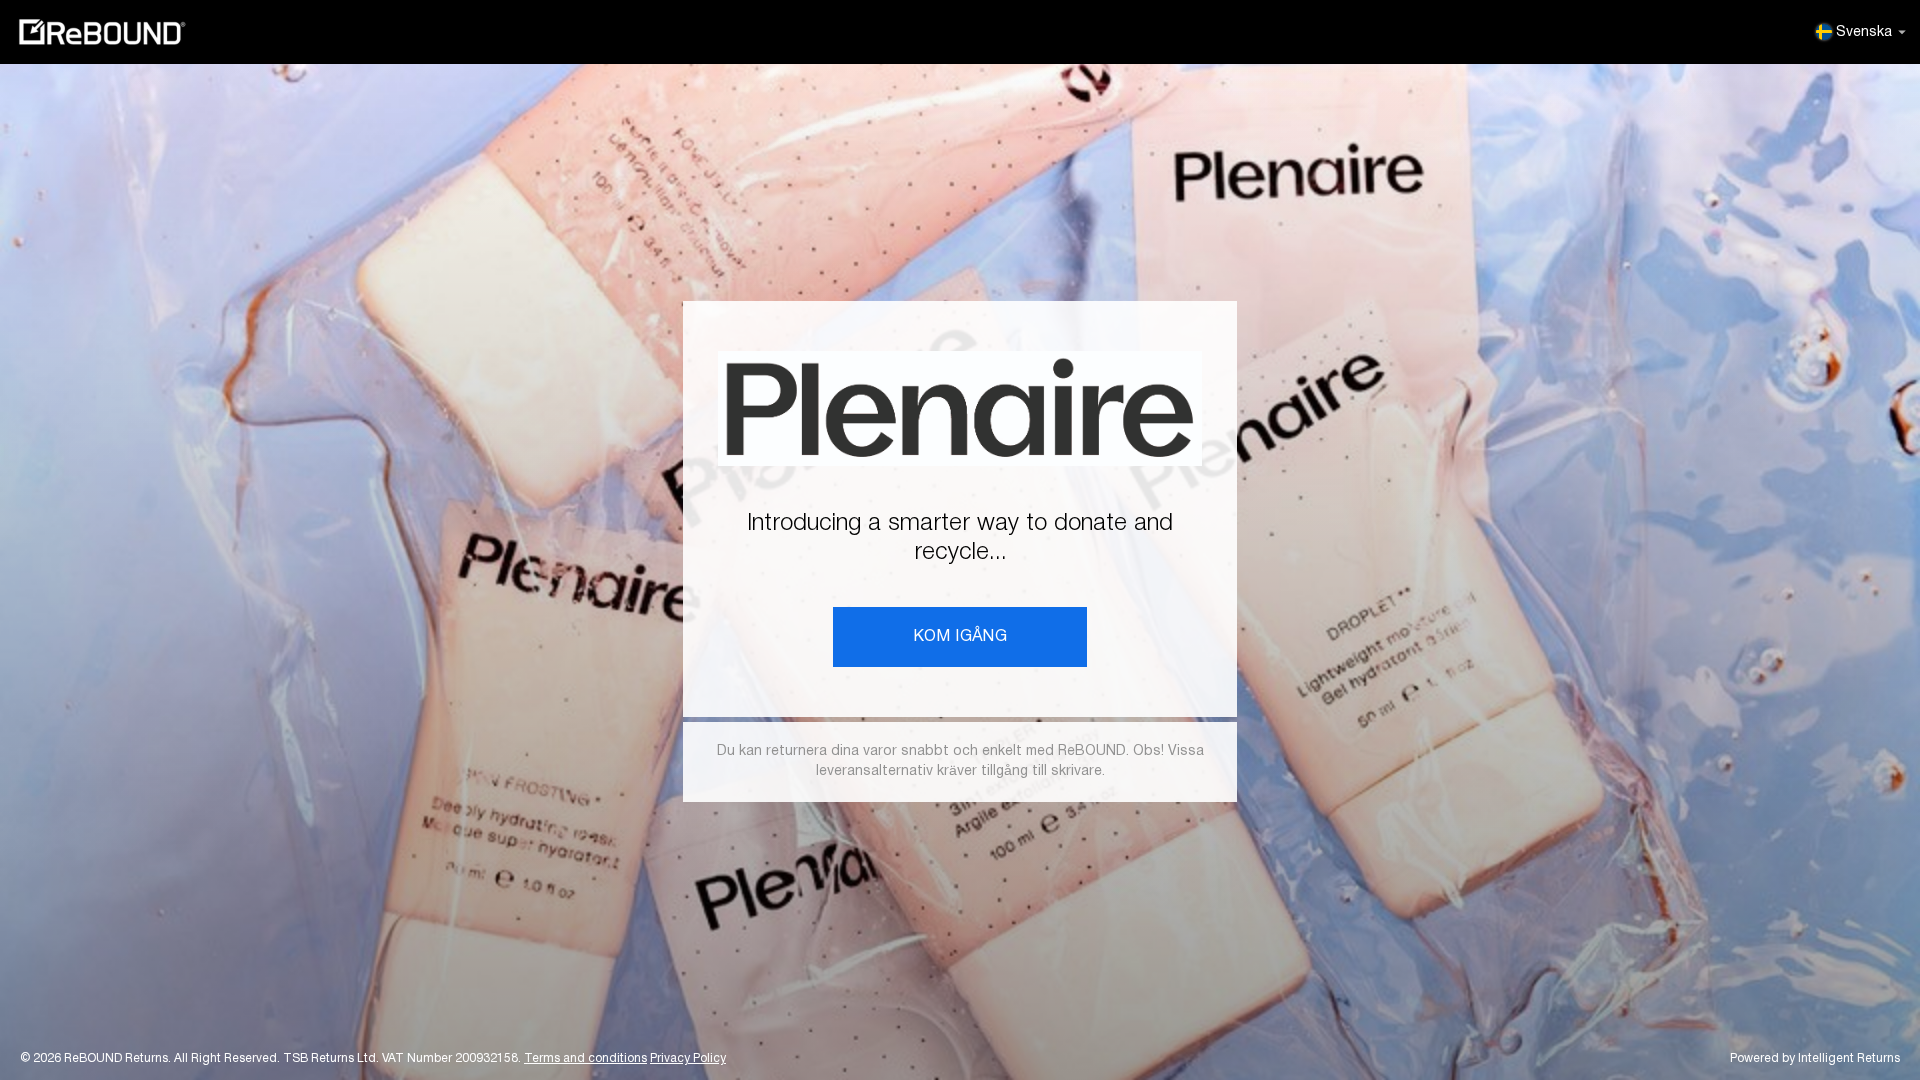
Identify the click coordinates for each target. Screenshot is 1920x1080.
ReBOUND (102, 32)
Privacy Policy (688, 1058)
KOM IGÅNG (960, 637)
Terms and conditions (585, 1058)
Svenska (1864, 32)
